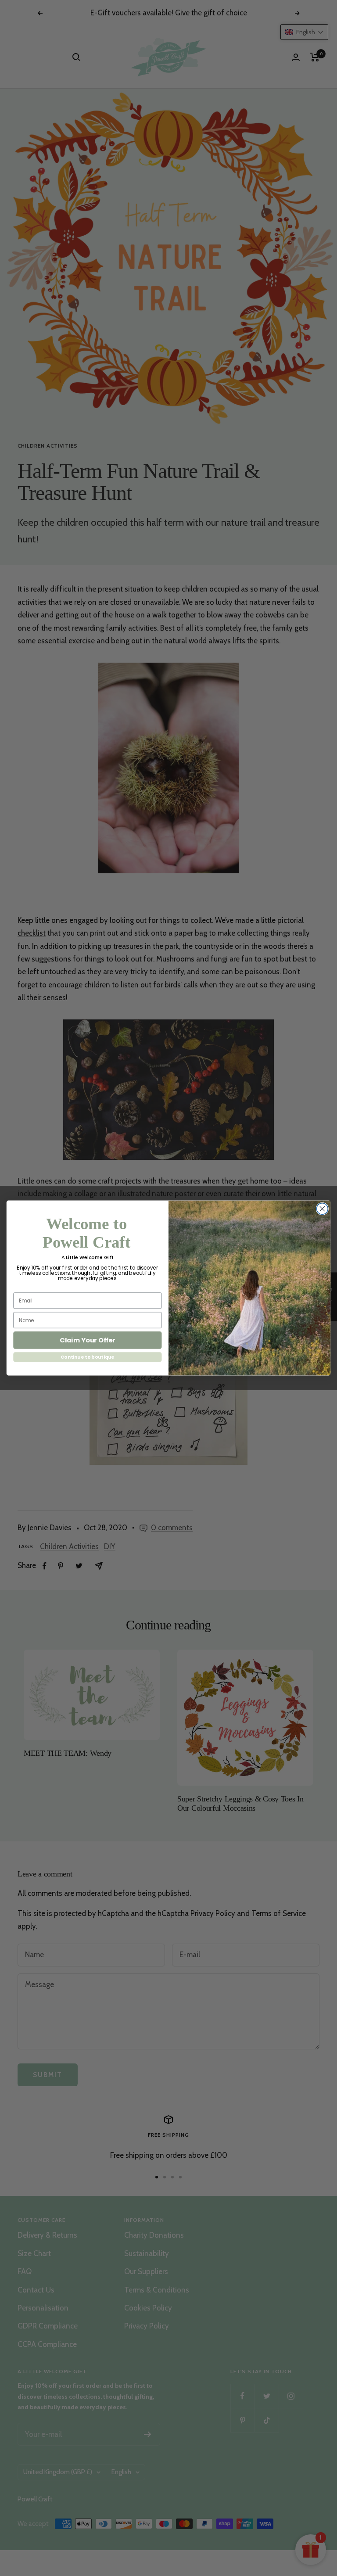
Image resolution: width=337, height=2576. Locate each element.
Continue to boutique (88, 1357)
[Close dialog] (322, 1209)
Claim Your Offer (88, 1340)
